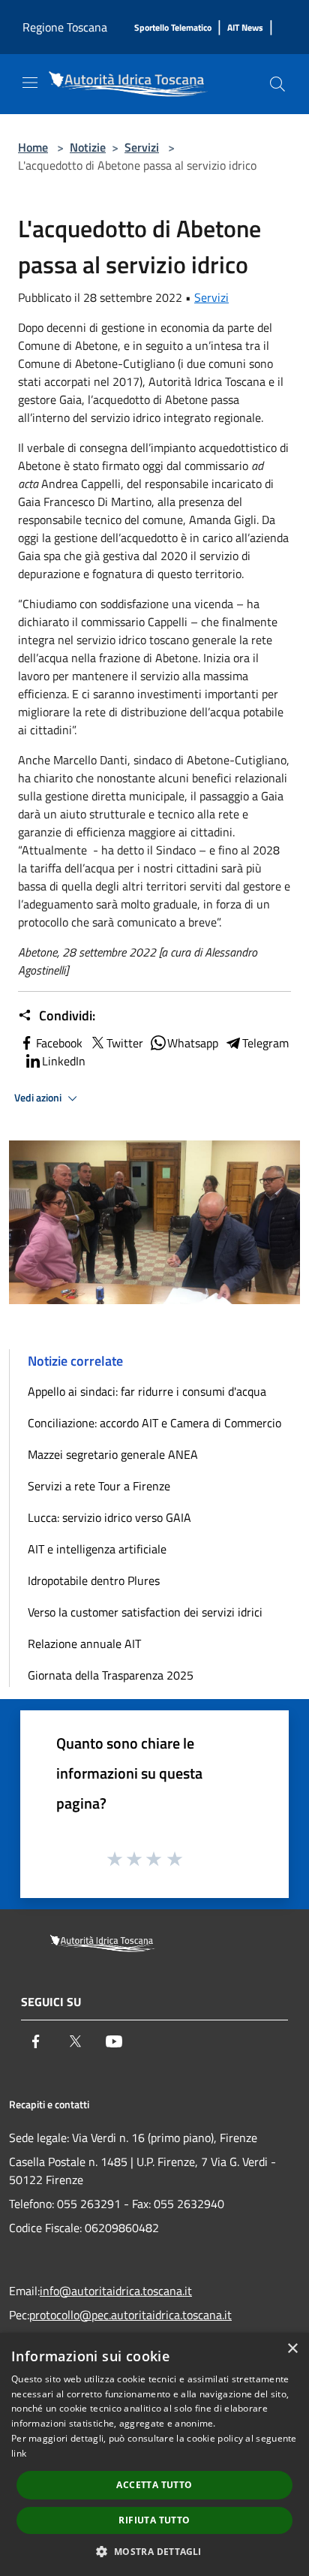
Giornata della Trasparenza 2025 (111, 1675)
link (19, 2453)
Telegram (265, 1043)
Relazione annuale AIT (84, 1644)
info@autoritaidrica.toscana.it (116, 2291)
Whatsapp (193, 1043)
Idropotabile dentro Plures (94, 1580)
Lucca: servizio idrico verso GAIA (109, 1517)
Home (33, 147)
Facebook (59, 1043)
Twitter (125, 1043)
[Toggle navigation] (30, 83)
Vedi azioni (39, 1098)
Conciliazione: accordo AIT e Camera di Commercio (154, 1423)
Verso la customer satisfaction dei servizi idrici (145, 1612)
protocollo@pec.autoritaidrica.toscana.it (130, 2315)
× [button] (292, 2349)
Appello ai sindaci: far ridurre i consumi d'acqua (147, 1391)
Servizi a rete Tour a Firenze (99, 1486)
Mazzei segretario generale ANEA (113, 1454)
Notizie (88, 147)
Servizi (142, 147)
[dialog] (154, 2454)
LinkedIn (64, 1061)
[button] (154, 2551)
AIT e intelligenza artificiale (97, 1549)
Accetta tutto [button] (154, 2485)
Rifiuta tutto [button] (154, 2520)
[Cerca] (277, 84)
